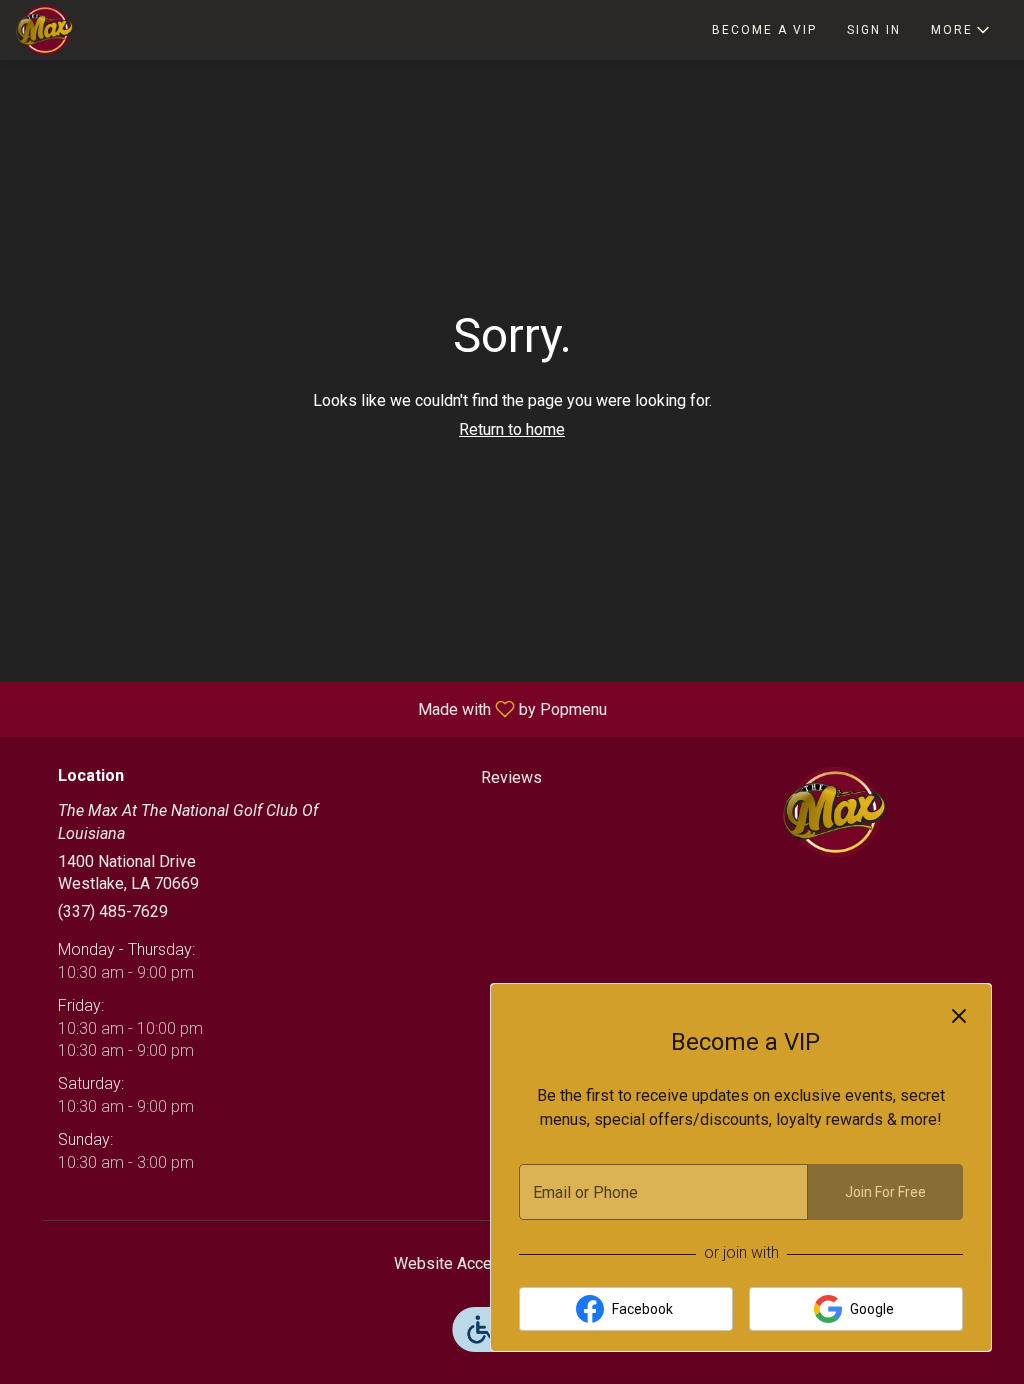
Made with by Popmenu (311, 708)
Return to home (512, 429)
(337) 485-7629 (113, 911)
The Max (834, 812)
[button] (962, 30)
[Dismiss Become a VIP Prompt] (959, 1016)
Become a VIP (764, 30)
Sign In (874, 30)
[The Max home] (106, 30)
